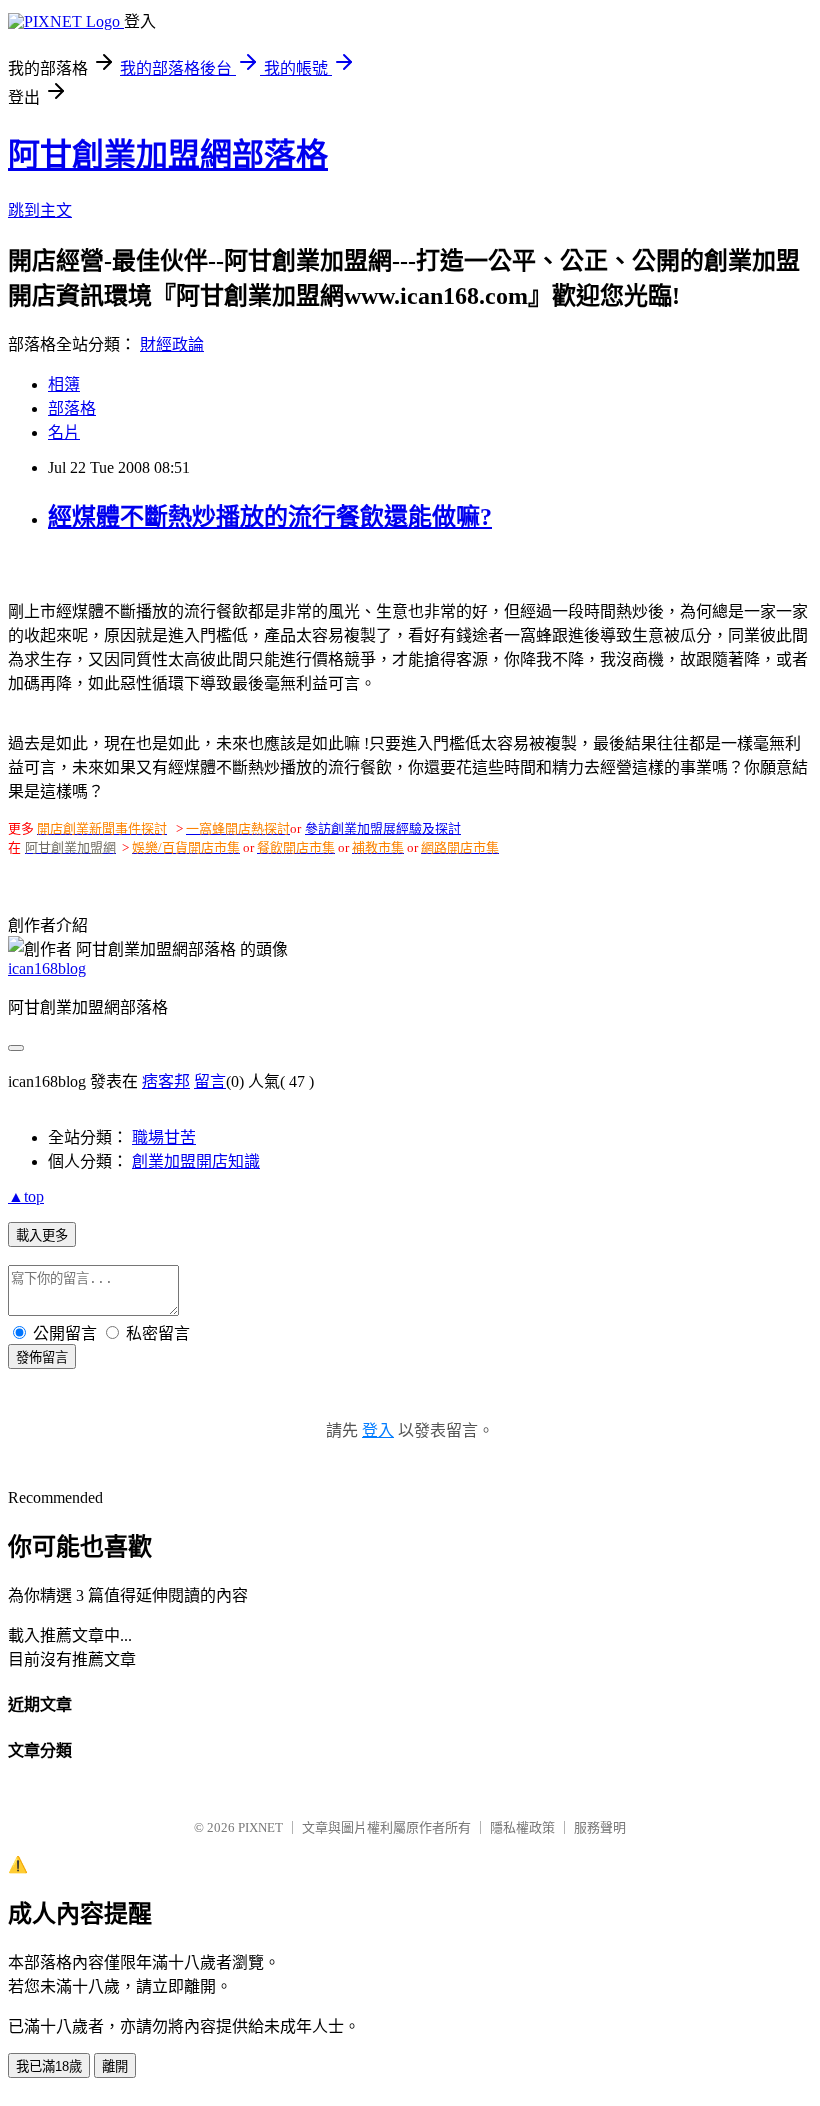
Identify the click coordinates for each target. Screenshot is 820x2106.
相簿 (64, 384)
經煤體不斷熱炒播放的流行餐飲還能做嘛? (270, 517)
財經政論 (172, 344)
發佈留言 (42, 1357)
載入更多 (42, 1235)
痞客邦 (166, 1081)
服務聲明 (600, 1827)
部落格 (72, 408)
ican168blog (47, 968)
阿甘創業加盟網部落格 (168, 155)
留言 (210, 1081)
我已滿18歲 (49, 2066)
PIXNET (260, 1827)
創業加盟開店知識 (196, 1161)
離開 (115, 2066)
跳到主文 (40, 210)
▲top (26, 1196)
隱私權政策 (522, 1827)
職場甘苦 (164, 1137)
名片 (64, 432)
